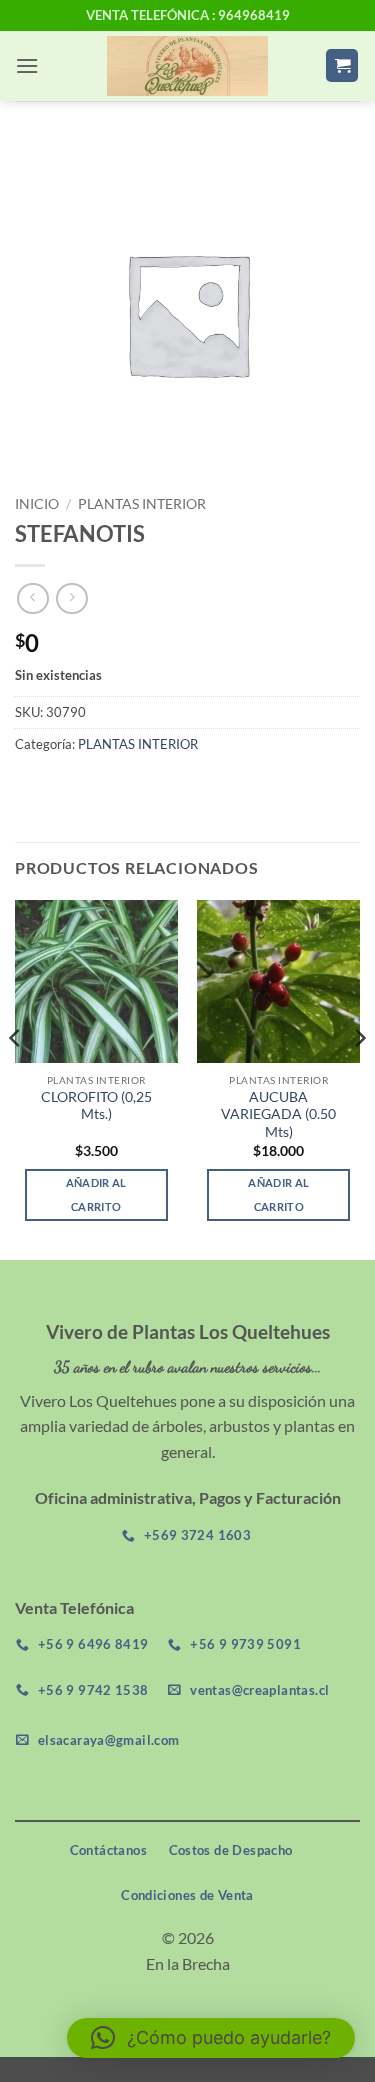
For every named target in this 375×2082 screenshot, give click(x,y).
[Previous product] (71, 598)
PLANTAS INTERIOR (142, 504)
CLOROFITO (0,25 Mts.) (96, 1106)
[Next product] (32, 598)
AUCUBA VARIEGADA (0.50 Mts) (278, 1114)
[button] (27, 65)
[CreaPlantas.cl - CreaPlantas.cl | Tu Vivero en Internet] (187, 66)
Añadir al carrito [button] (96, 1194)
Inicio (37, 504)
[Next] (359, 1078)
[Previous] (16, 1078)
